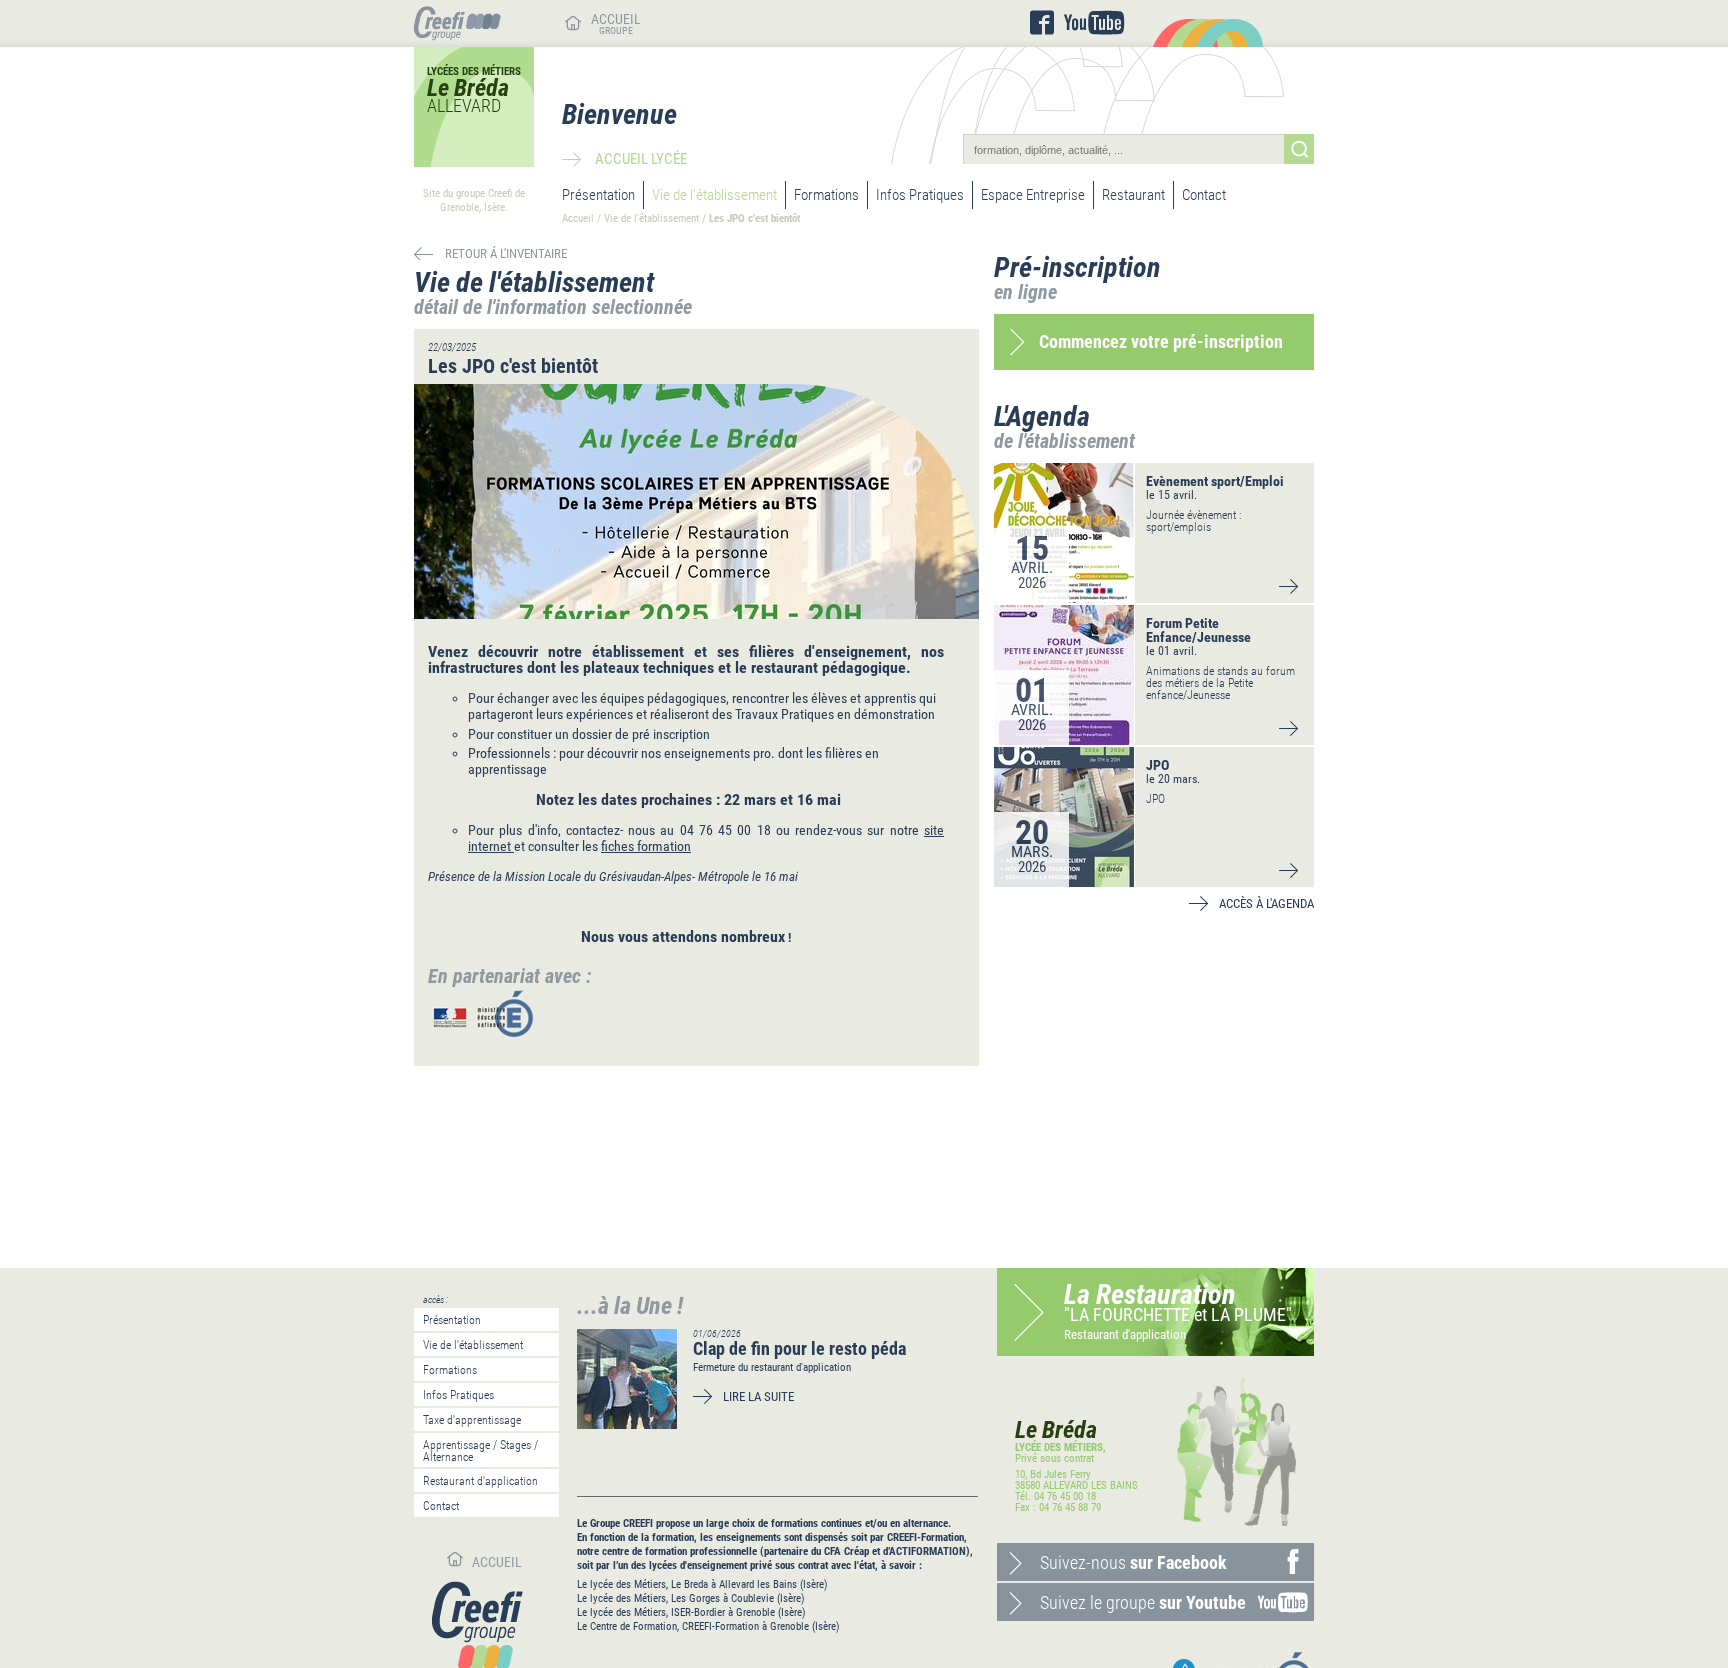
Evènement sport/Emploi (1215, 481)
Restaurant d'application (480, 1481)
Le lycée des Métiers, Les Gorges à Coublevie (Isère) (691, 1598)
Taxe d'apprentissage (472, 1420)
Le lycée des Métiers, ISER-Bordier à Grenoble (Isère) (691, 1612)
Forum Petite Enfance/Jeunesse (1198, 630)
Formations (826, 195)
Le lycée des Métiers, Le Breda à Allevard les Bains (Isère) (702, 1584)
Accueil (578, 218)
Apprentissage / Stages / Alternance (480, 1451)
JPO (1157, 765)
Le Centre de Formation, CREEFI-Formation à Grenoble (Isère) (708, 1626)
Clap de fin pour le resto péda (799, 1348)
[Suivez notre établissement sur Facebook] (1042, 23)
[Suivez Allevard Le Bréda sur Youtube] (1094, 23)
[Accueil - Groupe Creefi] (457, 35)
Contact (1204, 195)
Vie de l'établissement (714, 195)
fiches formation (646, 846)
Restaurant (1133, 195)
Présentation (598, 195)
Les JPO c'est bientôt (754, 218)
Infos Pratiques (920, 195)
